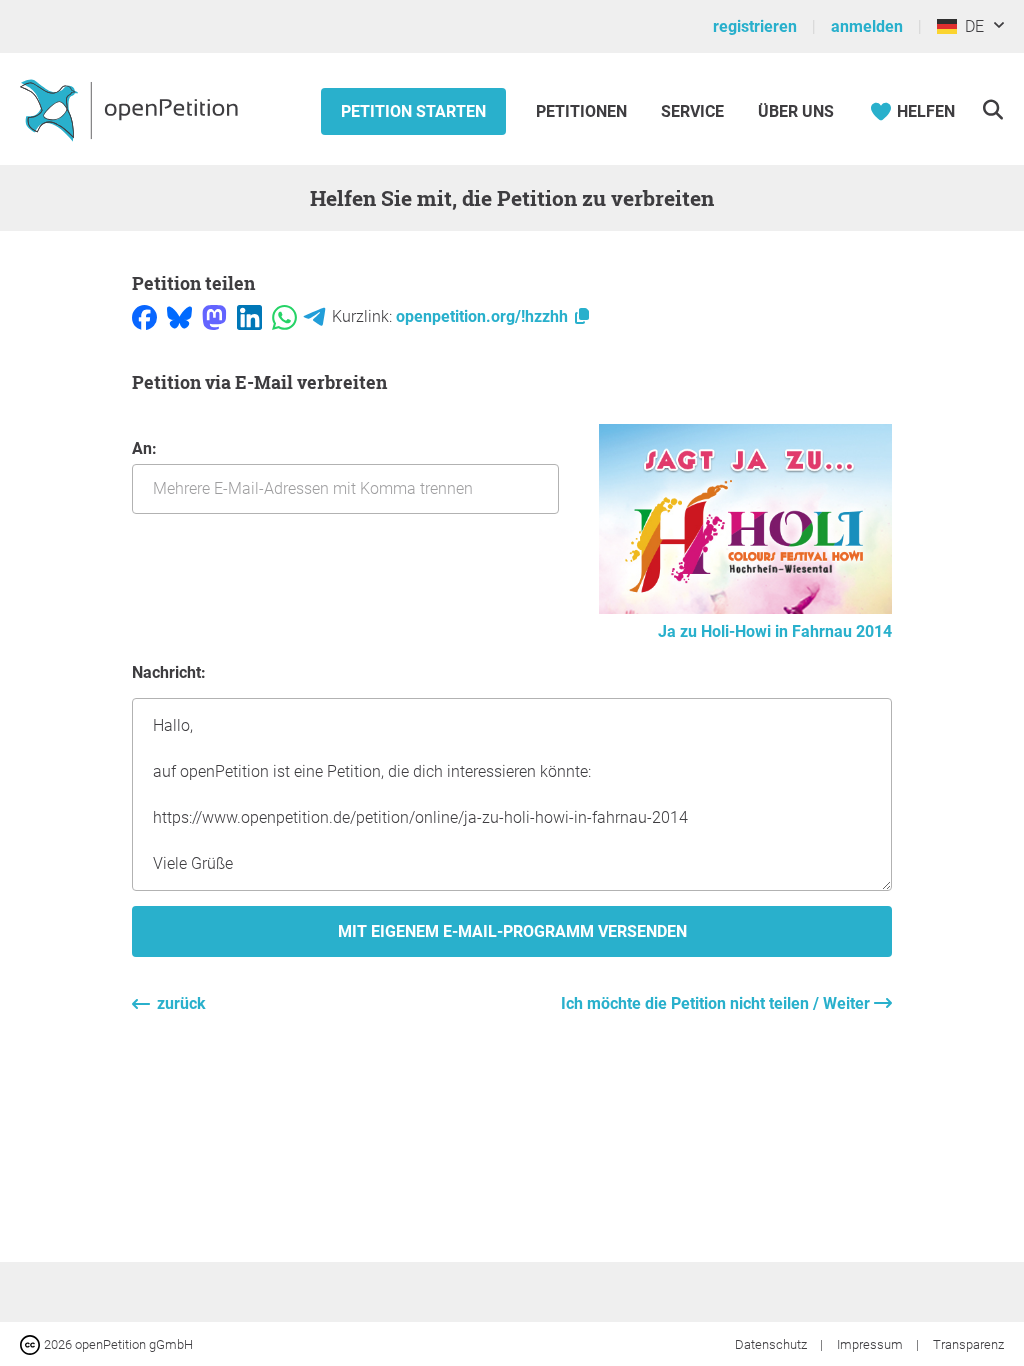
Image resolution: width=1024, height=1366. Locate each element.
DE (970, 26)
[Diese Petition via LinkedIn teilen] (249, 316)
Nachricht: (169, 672)
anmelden (867, 26)
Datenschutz (772, 1344)
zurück (181, 1003)
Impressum (871, 1344)
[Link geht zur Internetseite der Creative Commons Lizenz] (32, 1343)
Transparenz (968, 1344)
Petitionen (583, 111)
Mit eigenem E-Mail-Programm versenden (512, 931)
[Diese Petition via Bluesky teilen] (179, 316)
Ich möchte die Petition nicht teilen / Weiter (717, 1003)
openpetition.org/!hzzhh (484, 316)
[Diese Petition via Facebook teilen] (144, 316)
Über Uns (796, 111)
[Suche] (992, 109)
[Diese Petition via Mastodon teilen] (214, 316)
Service (692, 111)
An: (144, 448)
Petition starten (413, 111)
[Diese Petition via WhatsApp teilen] (284, 316)
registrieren (755, 26)
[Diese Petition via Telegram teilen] (314, 316)
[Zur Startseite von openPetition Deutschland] (131, 109)
